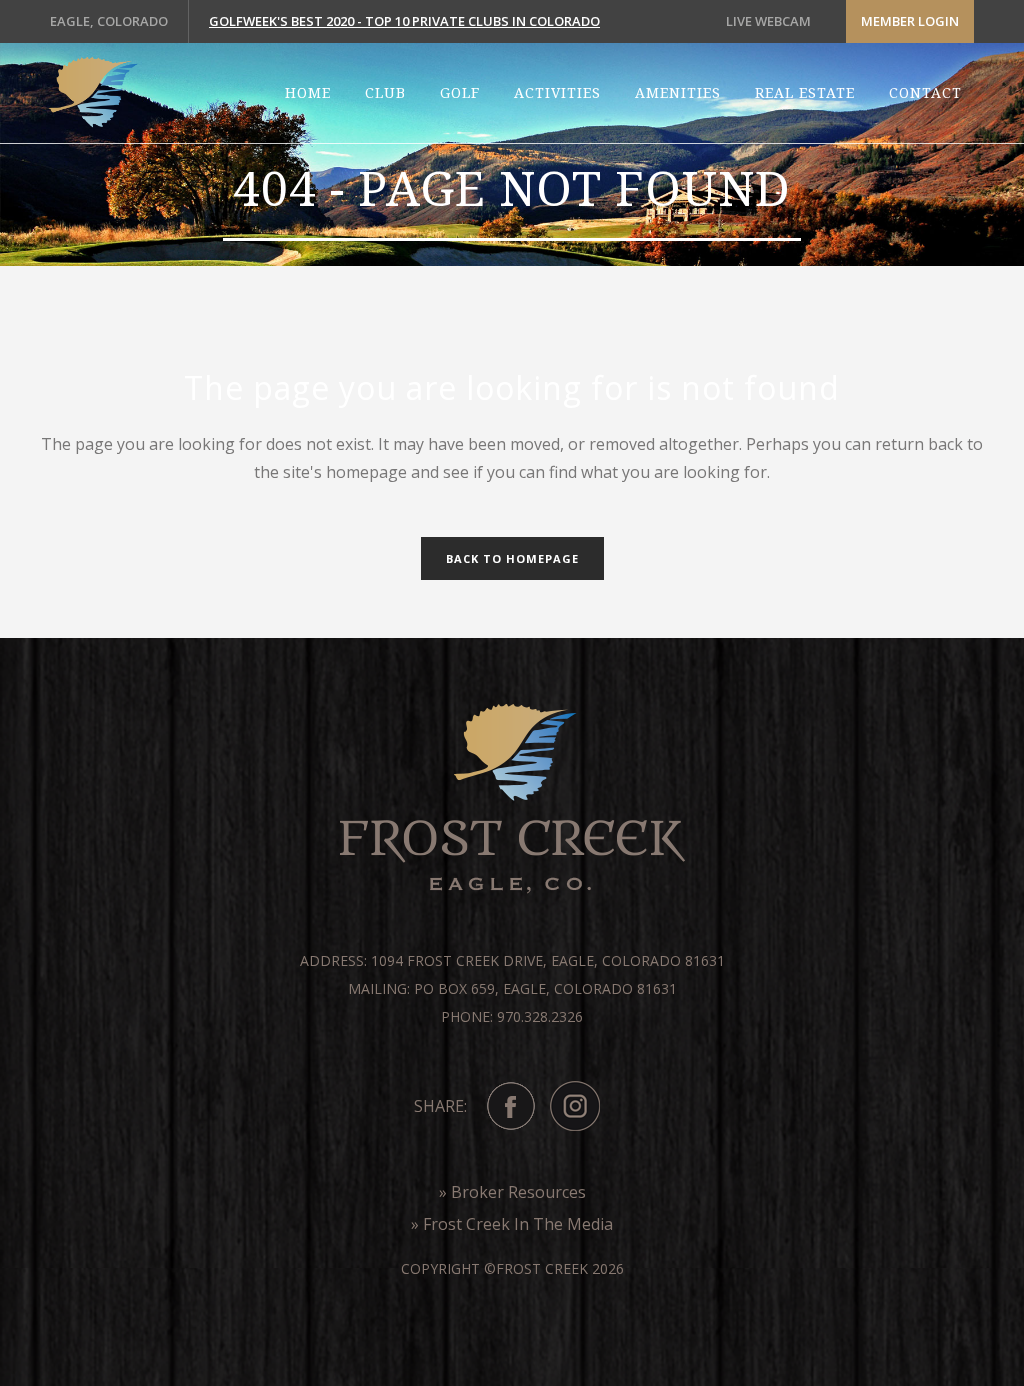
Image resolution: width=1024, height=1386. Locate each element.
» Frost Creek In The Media (512, 1224)
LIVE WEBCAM (768, 21)
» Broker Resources (512, 1192)
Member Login (910, 21)
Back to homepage (512, 558)
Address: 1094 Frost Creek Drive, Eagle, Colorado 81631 (512, 960)
